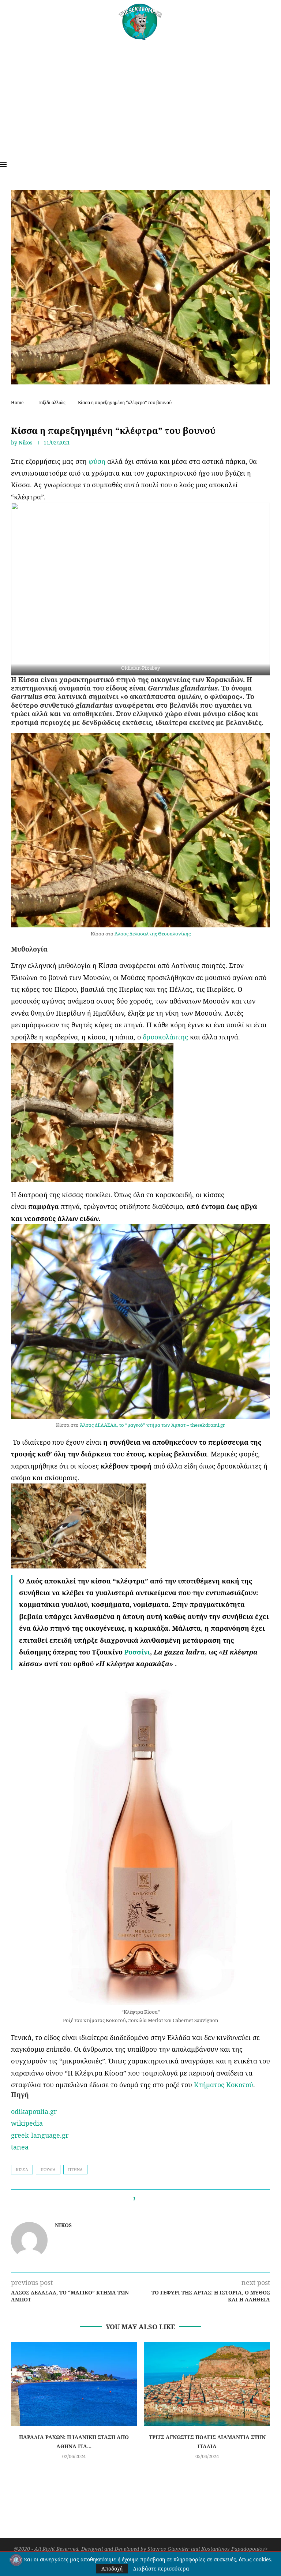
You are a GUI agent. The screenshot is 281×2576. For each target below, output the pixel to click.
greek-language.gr (40, 2135)
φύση (98, 461)
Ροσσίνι (137, 1652)
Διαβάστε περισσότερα (161, 2569)
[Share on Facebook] (144, 2199)
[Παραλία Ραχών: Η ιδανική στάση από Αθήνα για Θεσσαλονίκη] (74, 2384)
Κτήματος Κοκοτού (224, 2085)
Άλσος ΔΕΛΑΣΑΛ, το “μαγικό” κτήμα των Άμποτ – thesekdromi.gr (152, 1425)
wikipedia (27, 2123)
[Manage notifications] (16, 2560)
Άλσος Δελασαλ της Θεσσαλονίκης (153, 934)
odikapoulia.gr (34, 2111)
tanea (20, 2147)
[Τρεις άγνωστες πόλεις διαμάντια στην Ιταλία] (207, 2384)
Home (17, 403)
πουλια (48, 2169)
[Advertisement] (140, 95)
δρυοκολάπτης (166, 1037)
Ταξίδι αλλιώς (52, 403)
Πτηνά (75, 2169)
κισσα (22, 2169)
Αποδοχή (112, 2568)
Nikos (25, 442)
